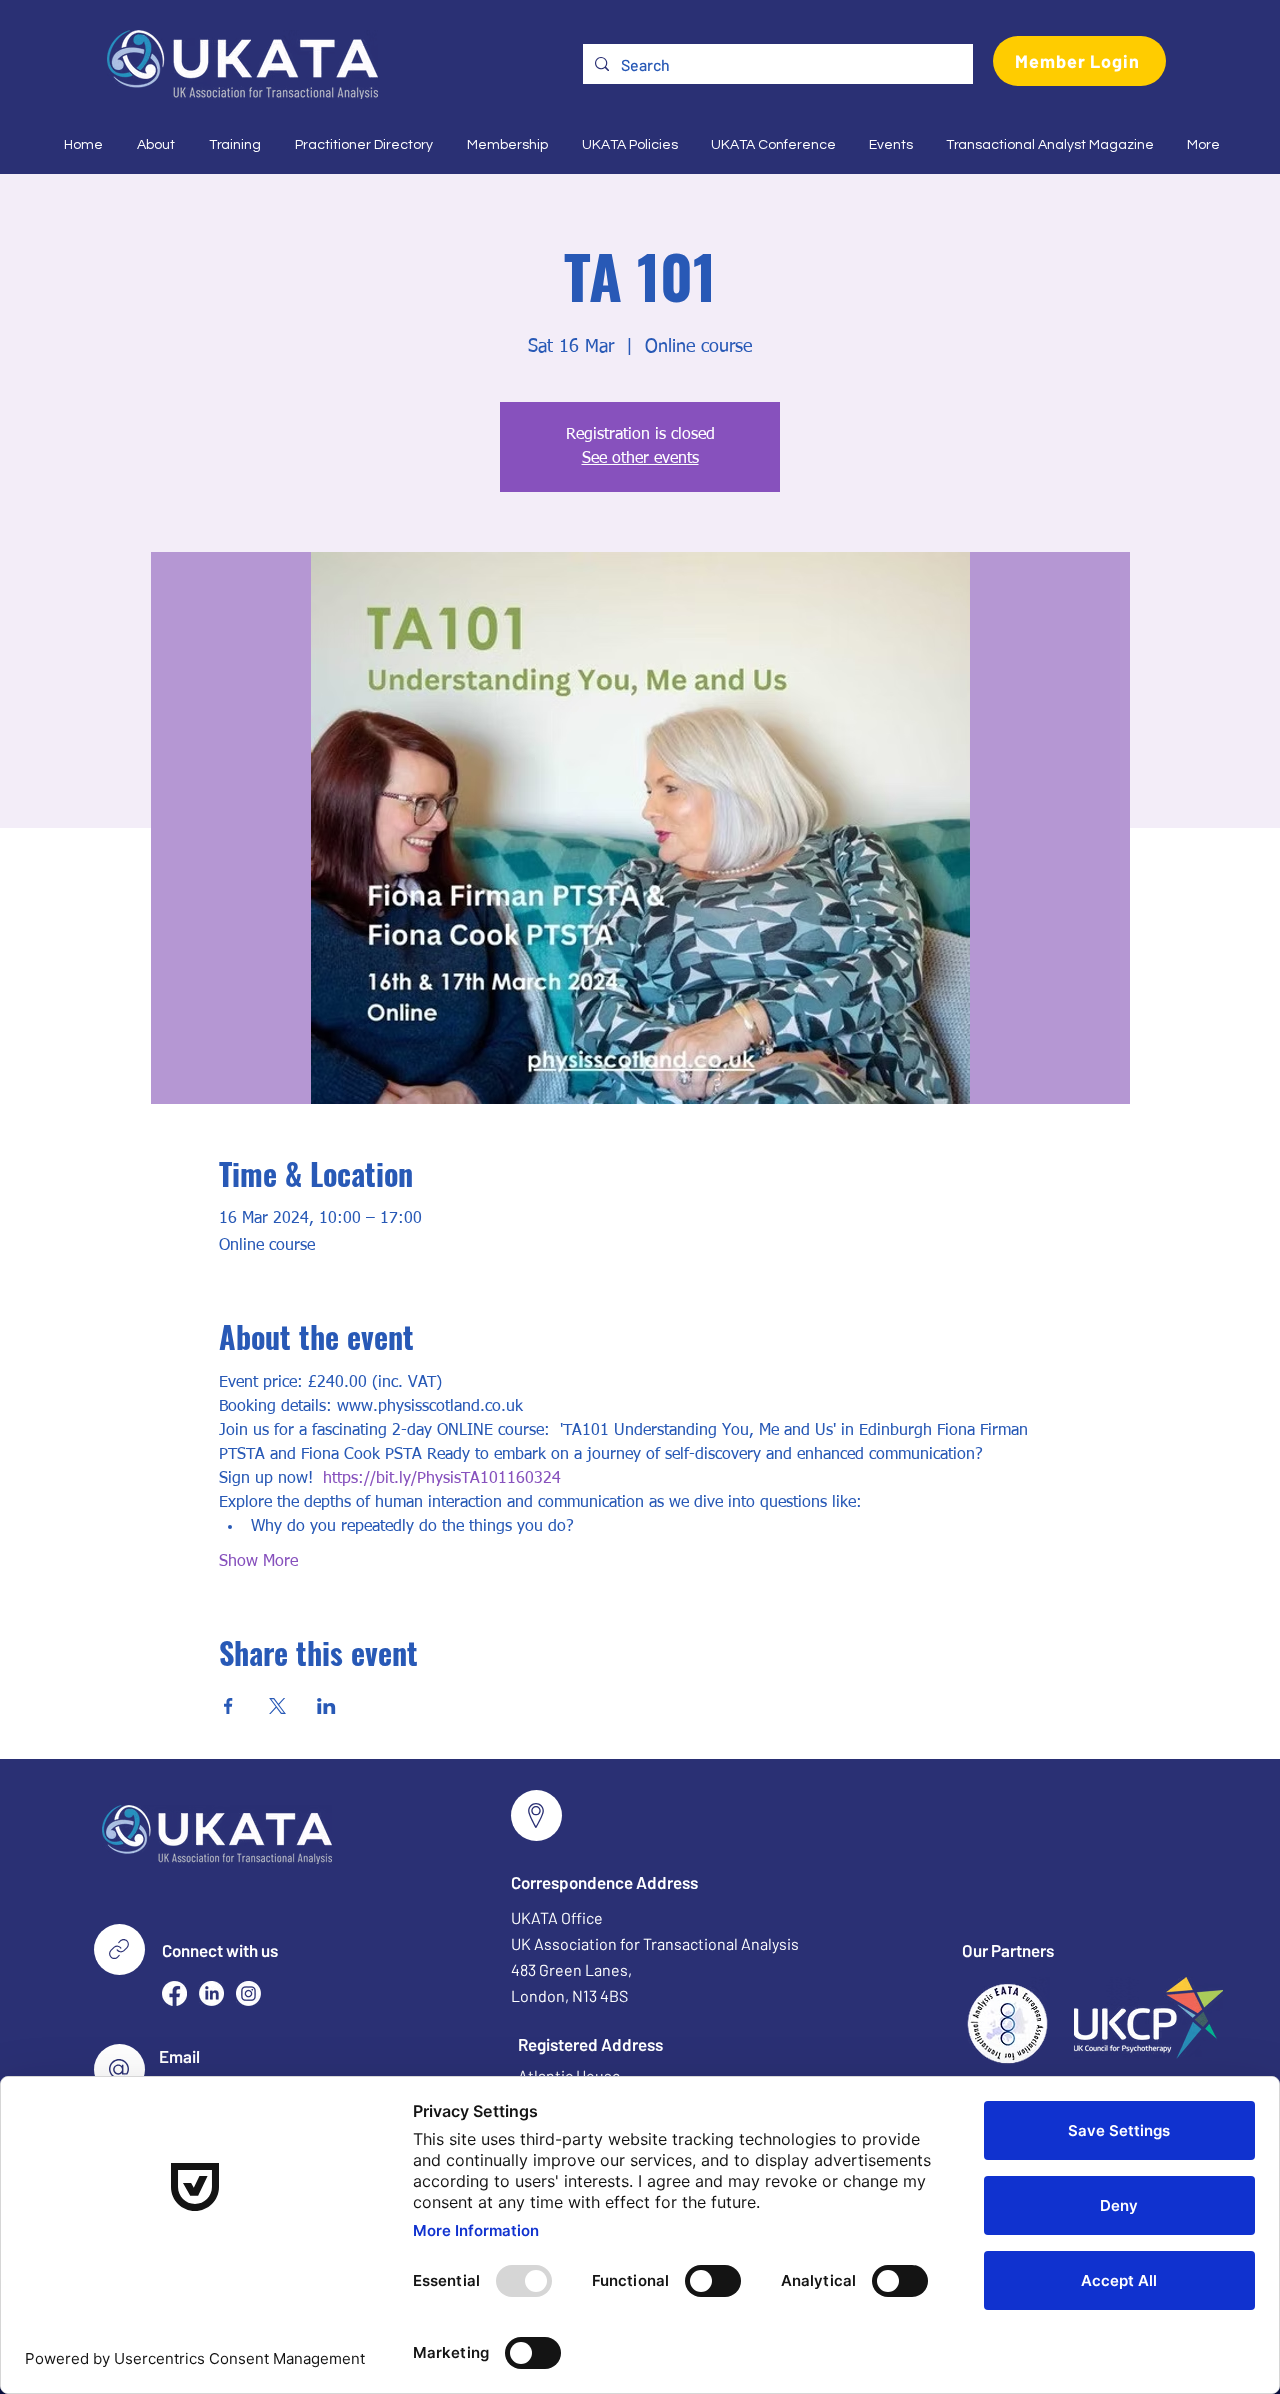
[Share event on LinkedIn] (326, 1706)
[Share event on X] (277, 1706)
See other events (640, 459)
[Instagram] (248, 1993)
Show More (258, 1562)
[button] (154, 145)
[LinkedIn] (211, 1993)
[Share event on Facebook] (228, 1706)
